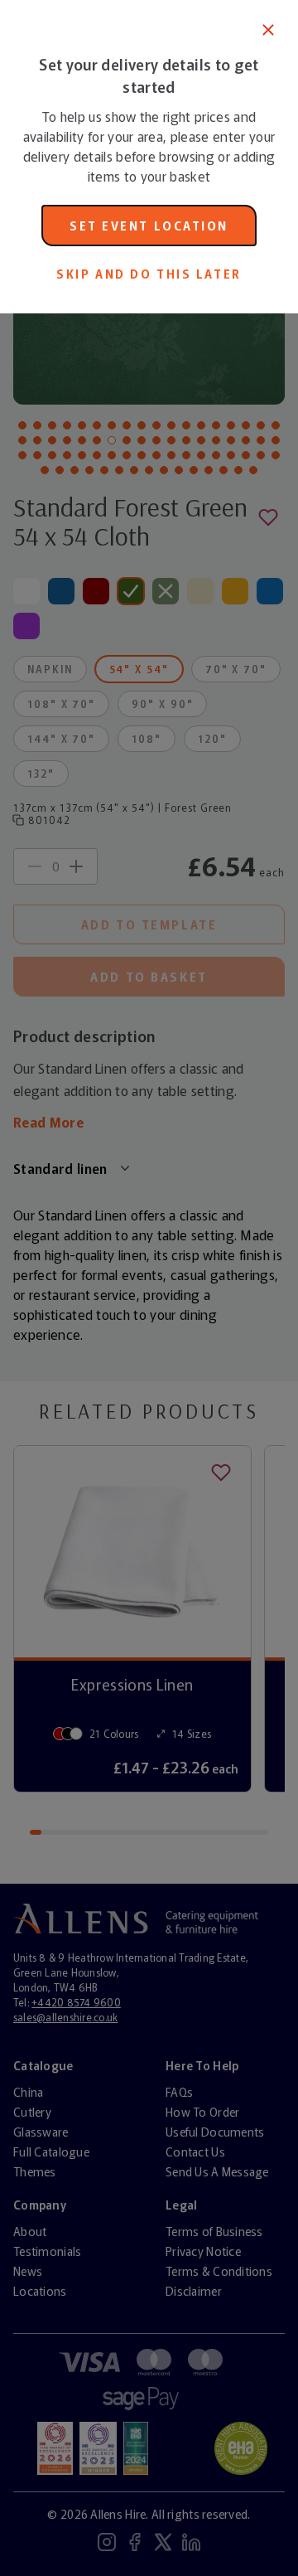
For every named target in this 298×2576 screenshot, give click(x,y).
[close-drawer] (268, 30)
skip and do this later (149, 274)
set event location (149, 226)
